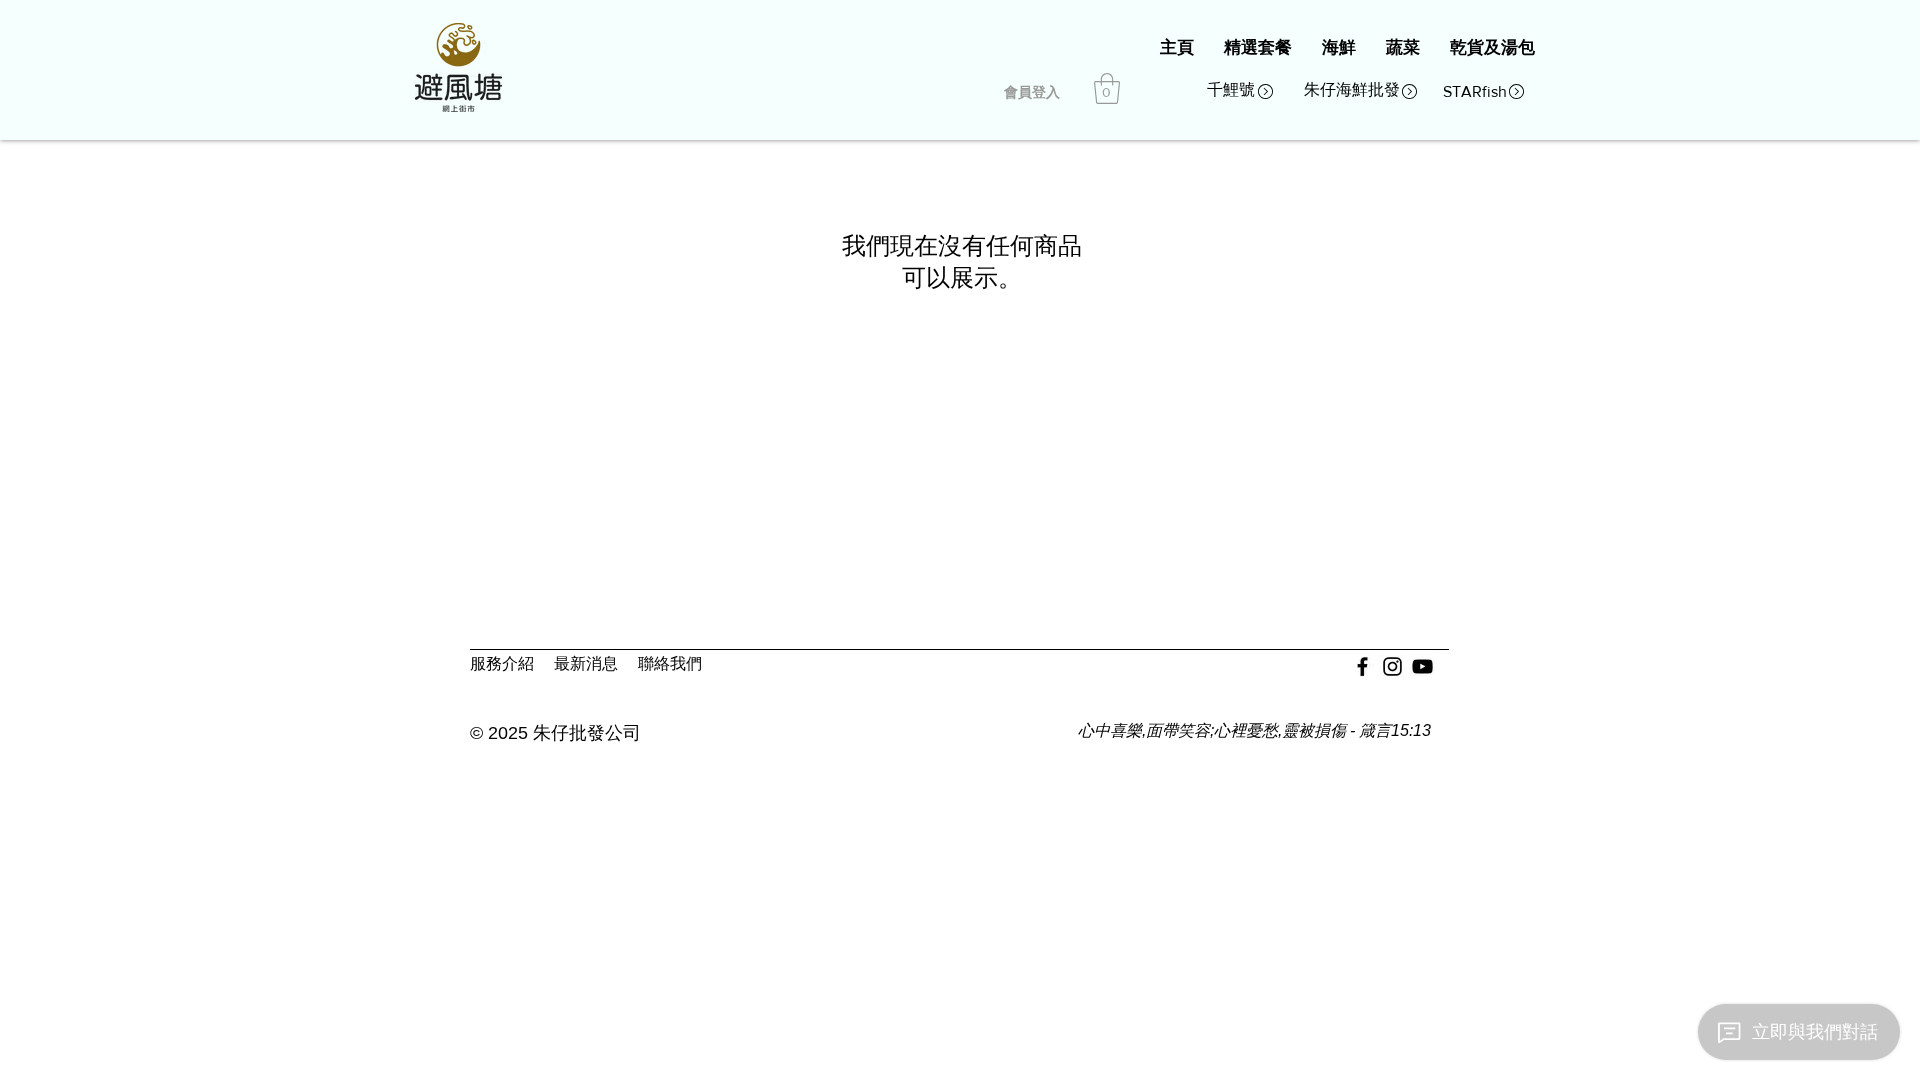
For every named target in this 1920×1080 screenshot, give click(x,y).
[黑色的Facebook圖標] (1362, 666)
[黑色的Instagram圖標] (1392, 666)
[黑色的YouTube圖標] (1422, 666)
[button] (1107, 88)
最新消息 (586, 663)
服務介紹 (502, 663)
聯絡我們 (670, 663)
